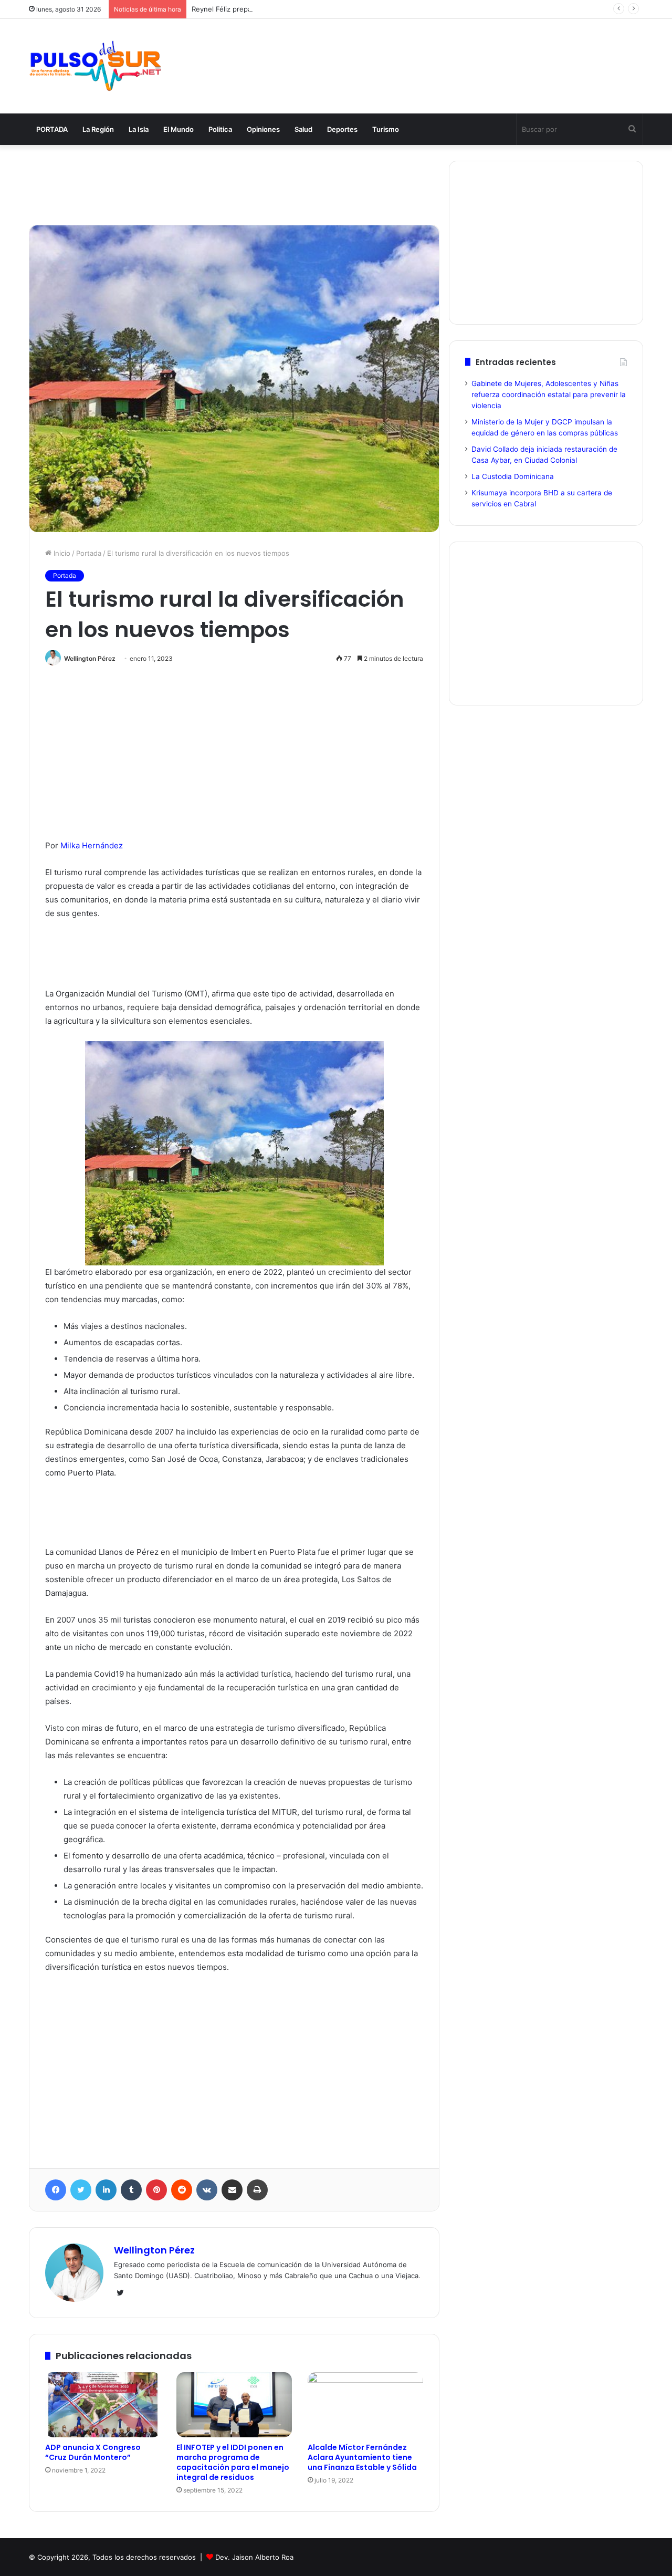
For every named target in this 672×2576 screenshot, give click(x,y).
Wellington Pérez (90, 658)
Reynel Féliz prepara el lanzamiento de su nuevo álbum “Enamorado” (304, 9)
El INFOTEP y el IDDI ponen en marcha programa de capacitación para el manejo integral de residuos (233, 2462)
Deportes (342, 129)
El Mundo (178, 129)
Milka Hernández (92, 845)
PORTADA (52, 129)
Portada (89, 553)
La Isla (139, 129)
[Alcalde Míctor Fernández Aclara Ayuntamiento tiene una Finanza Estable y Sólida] (365, 2405)
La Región (98, 129)
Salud (303, 129)
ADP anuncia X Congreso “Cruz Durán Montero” (93, 2452)
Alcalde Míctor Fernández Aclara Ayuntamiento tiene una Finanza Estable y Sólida (362, 2457)
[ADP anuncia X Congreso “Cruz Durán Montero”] (103, 2405)
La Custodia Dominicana (513, 476)
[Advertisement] (441, 54)
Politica (220, 129)
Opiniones (263, 129)
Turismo (386, 129)
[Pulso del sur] (95, 66)
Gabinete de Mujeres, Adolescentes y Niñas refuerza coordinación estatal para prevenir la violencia (549, 394)
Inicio (61, 553)
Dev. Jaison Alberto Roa (254, 2557)
